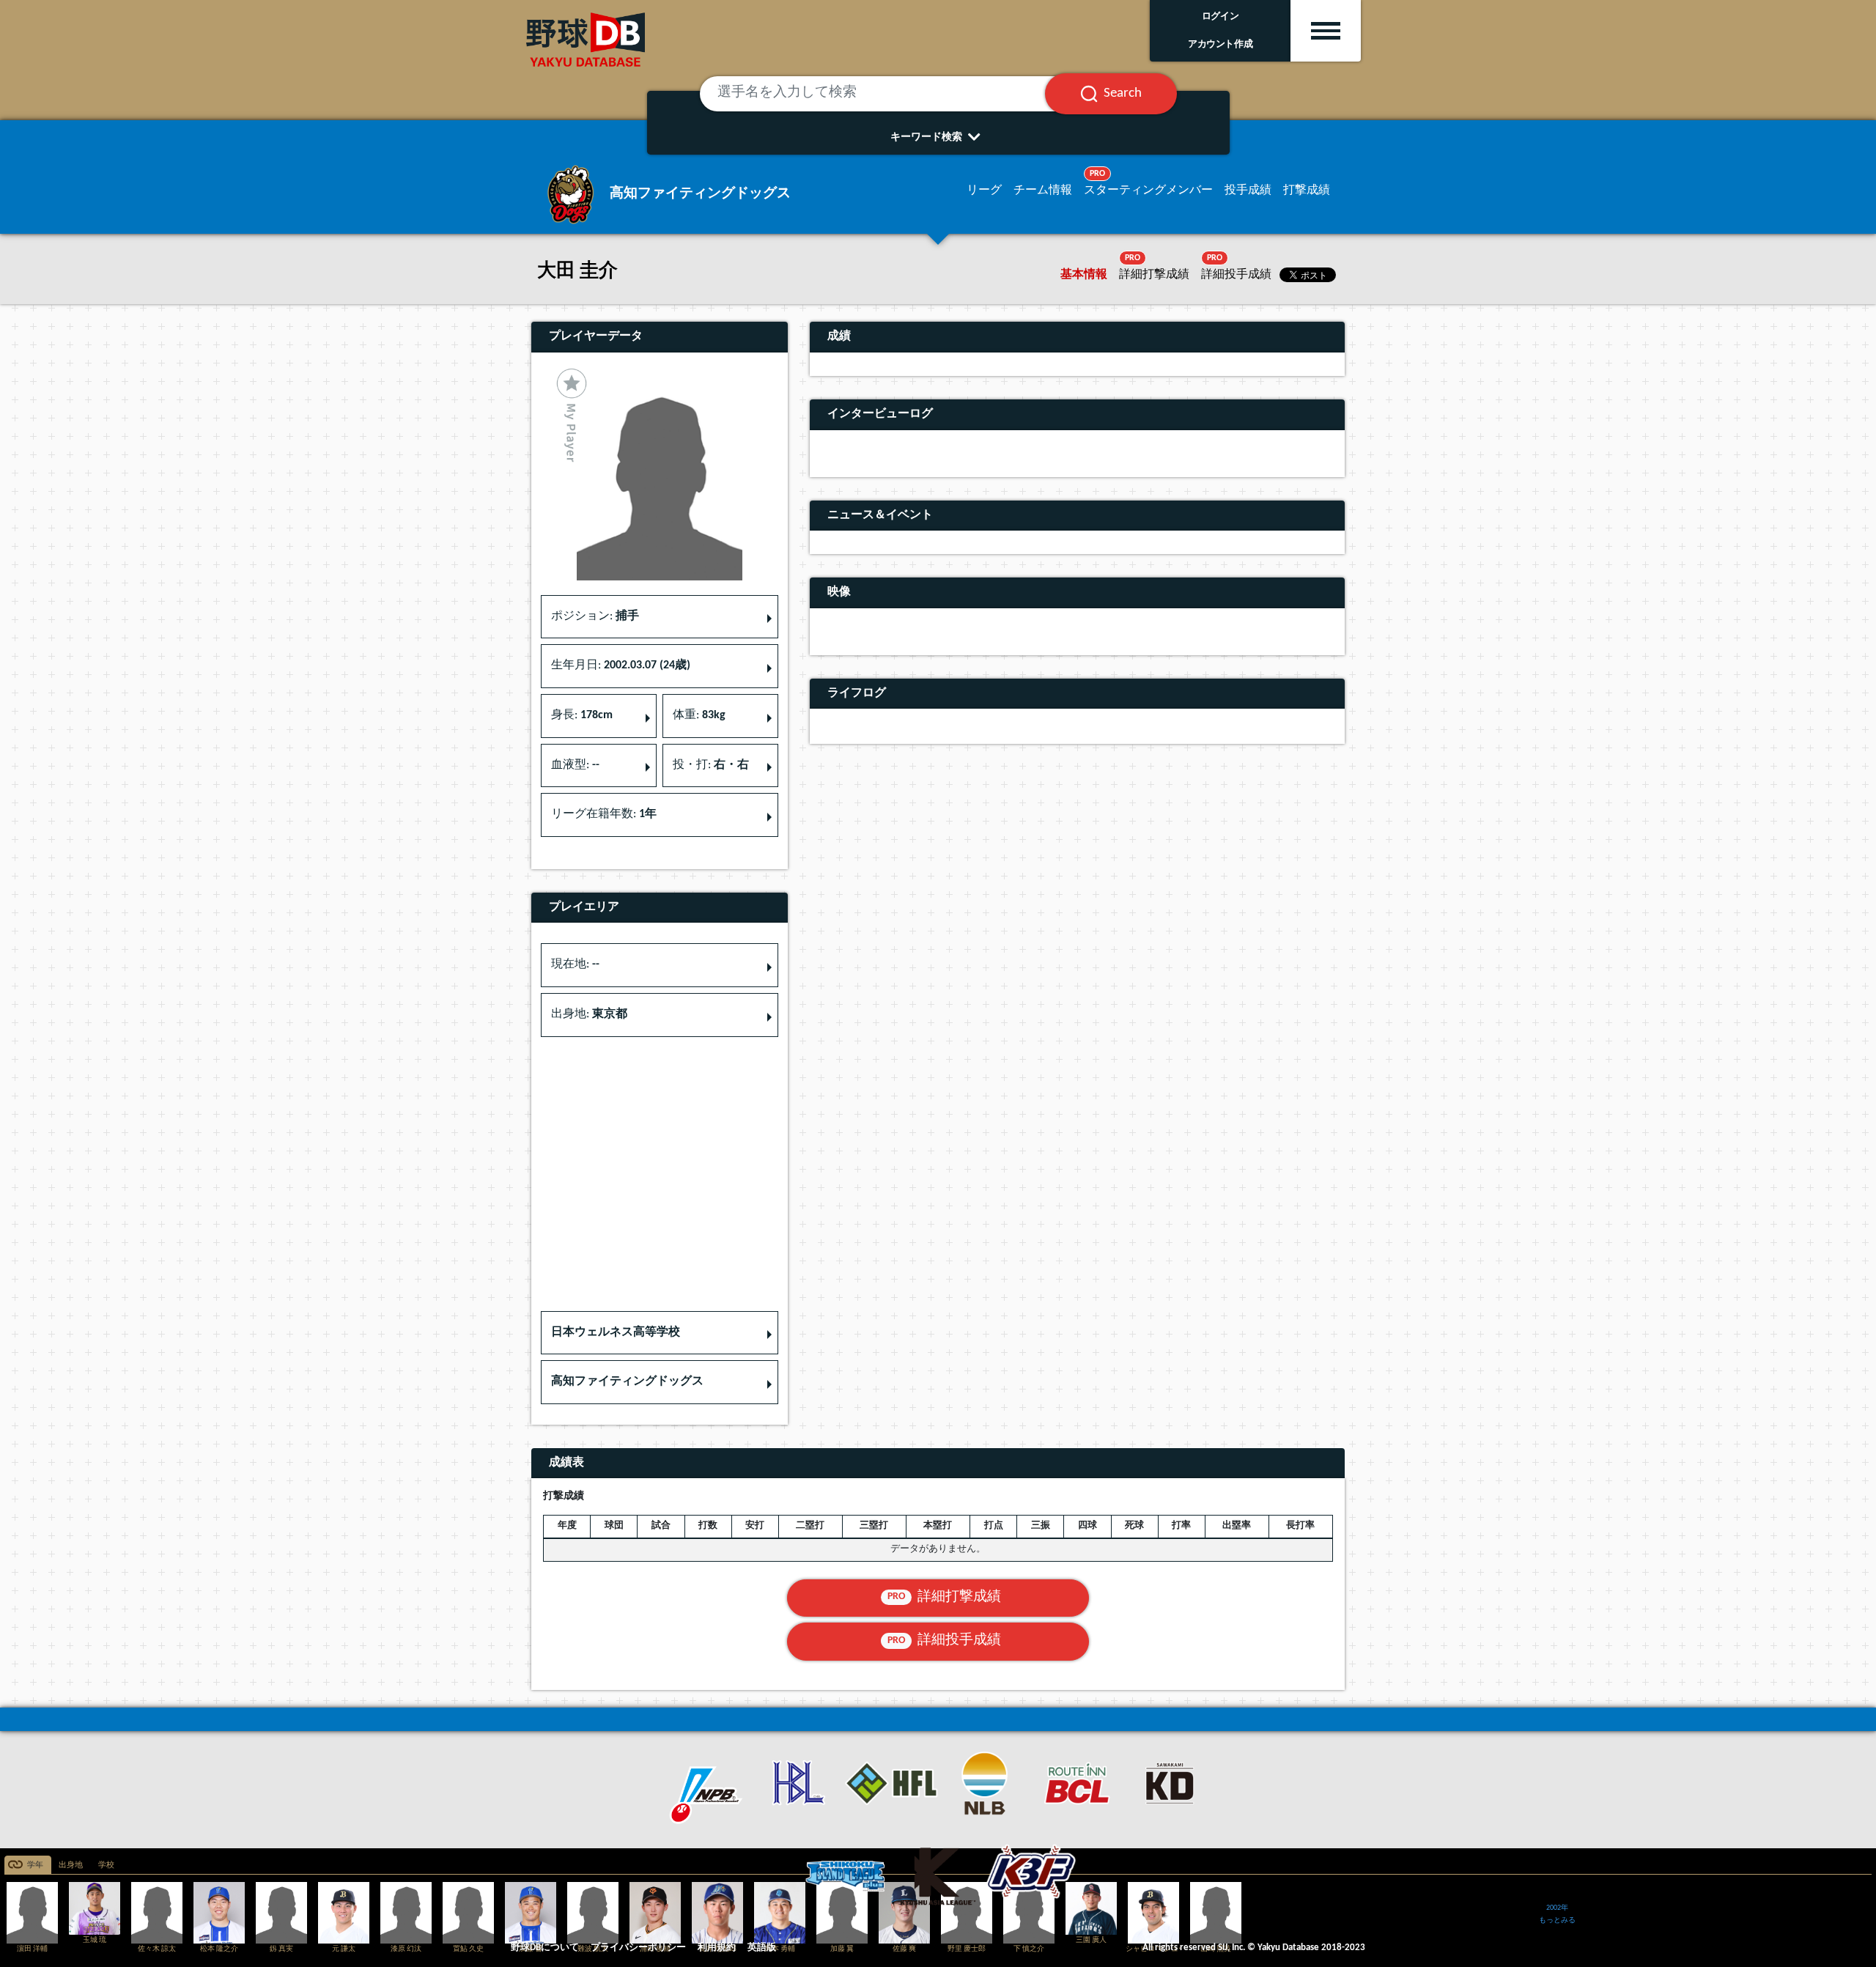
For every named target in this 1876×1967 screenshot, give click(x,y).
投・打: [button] (711, 765)
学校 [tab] (106, 1865)
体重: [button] (699, 715)
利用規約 (717, 1948)
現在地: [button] (575, 964)
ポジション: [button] (595, 616)
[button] (660, 1333)
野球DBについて (545, 1948)
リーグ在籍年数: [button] (604, 814)
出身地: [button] (589, 1014)
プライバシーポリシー (638, 1948)
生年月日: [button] (621, 665)
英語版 (762, 1948)
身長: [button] (582, 715)
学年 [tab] (35, 1865)
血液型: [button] (575, 765)
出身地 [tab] (71, 1865)
